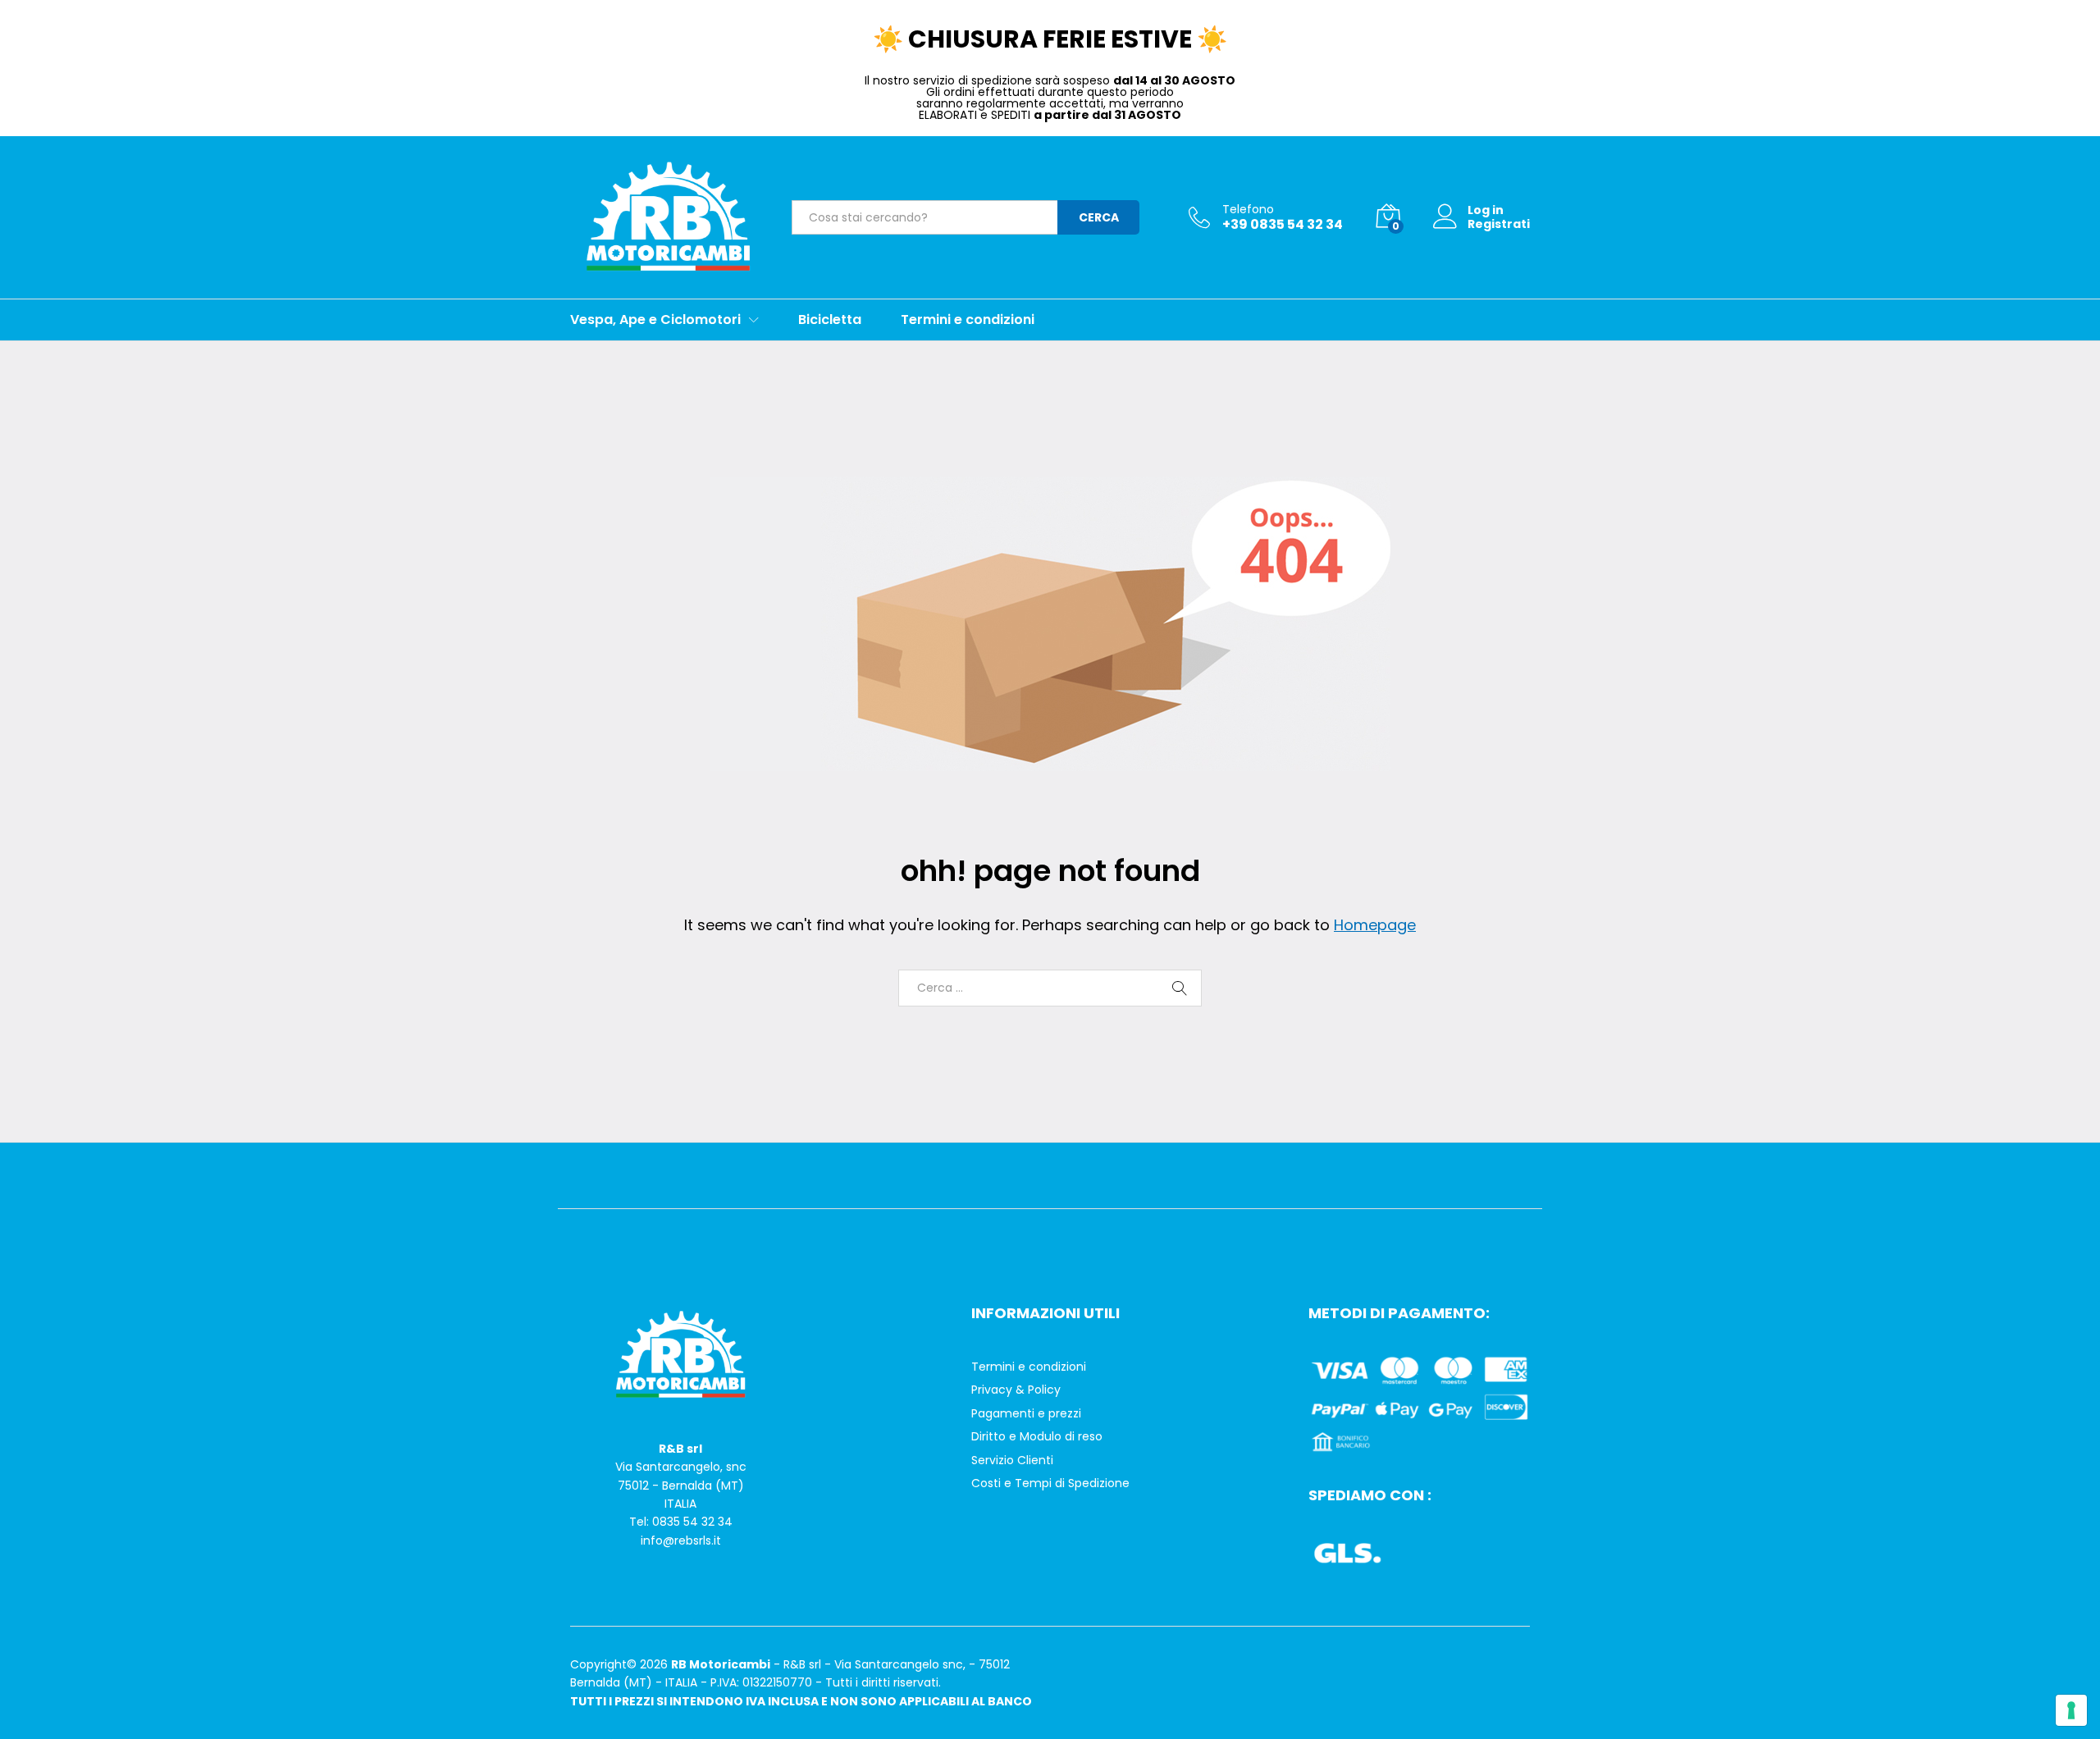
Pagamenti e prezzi (1026, 1413)
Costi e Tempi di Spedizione (1050, 1483)
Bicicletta (830, 320)
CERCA (1099, 217)
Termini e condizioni (968, 320)
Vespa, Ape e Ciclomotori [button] (655, 320)
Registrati (1499, 224)
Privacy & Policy (1016, 1390)
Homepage (1375, 925)
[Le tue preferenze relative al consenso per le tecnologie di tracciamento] (2071, 1710)
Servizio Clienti (1012, 1460)
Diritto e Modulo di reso (1037, 1436)
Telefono (1248, 210)
